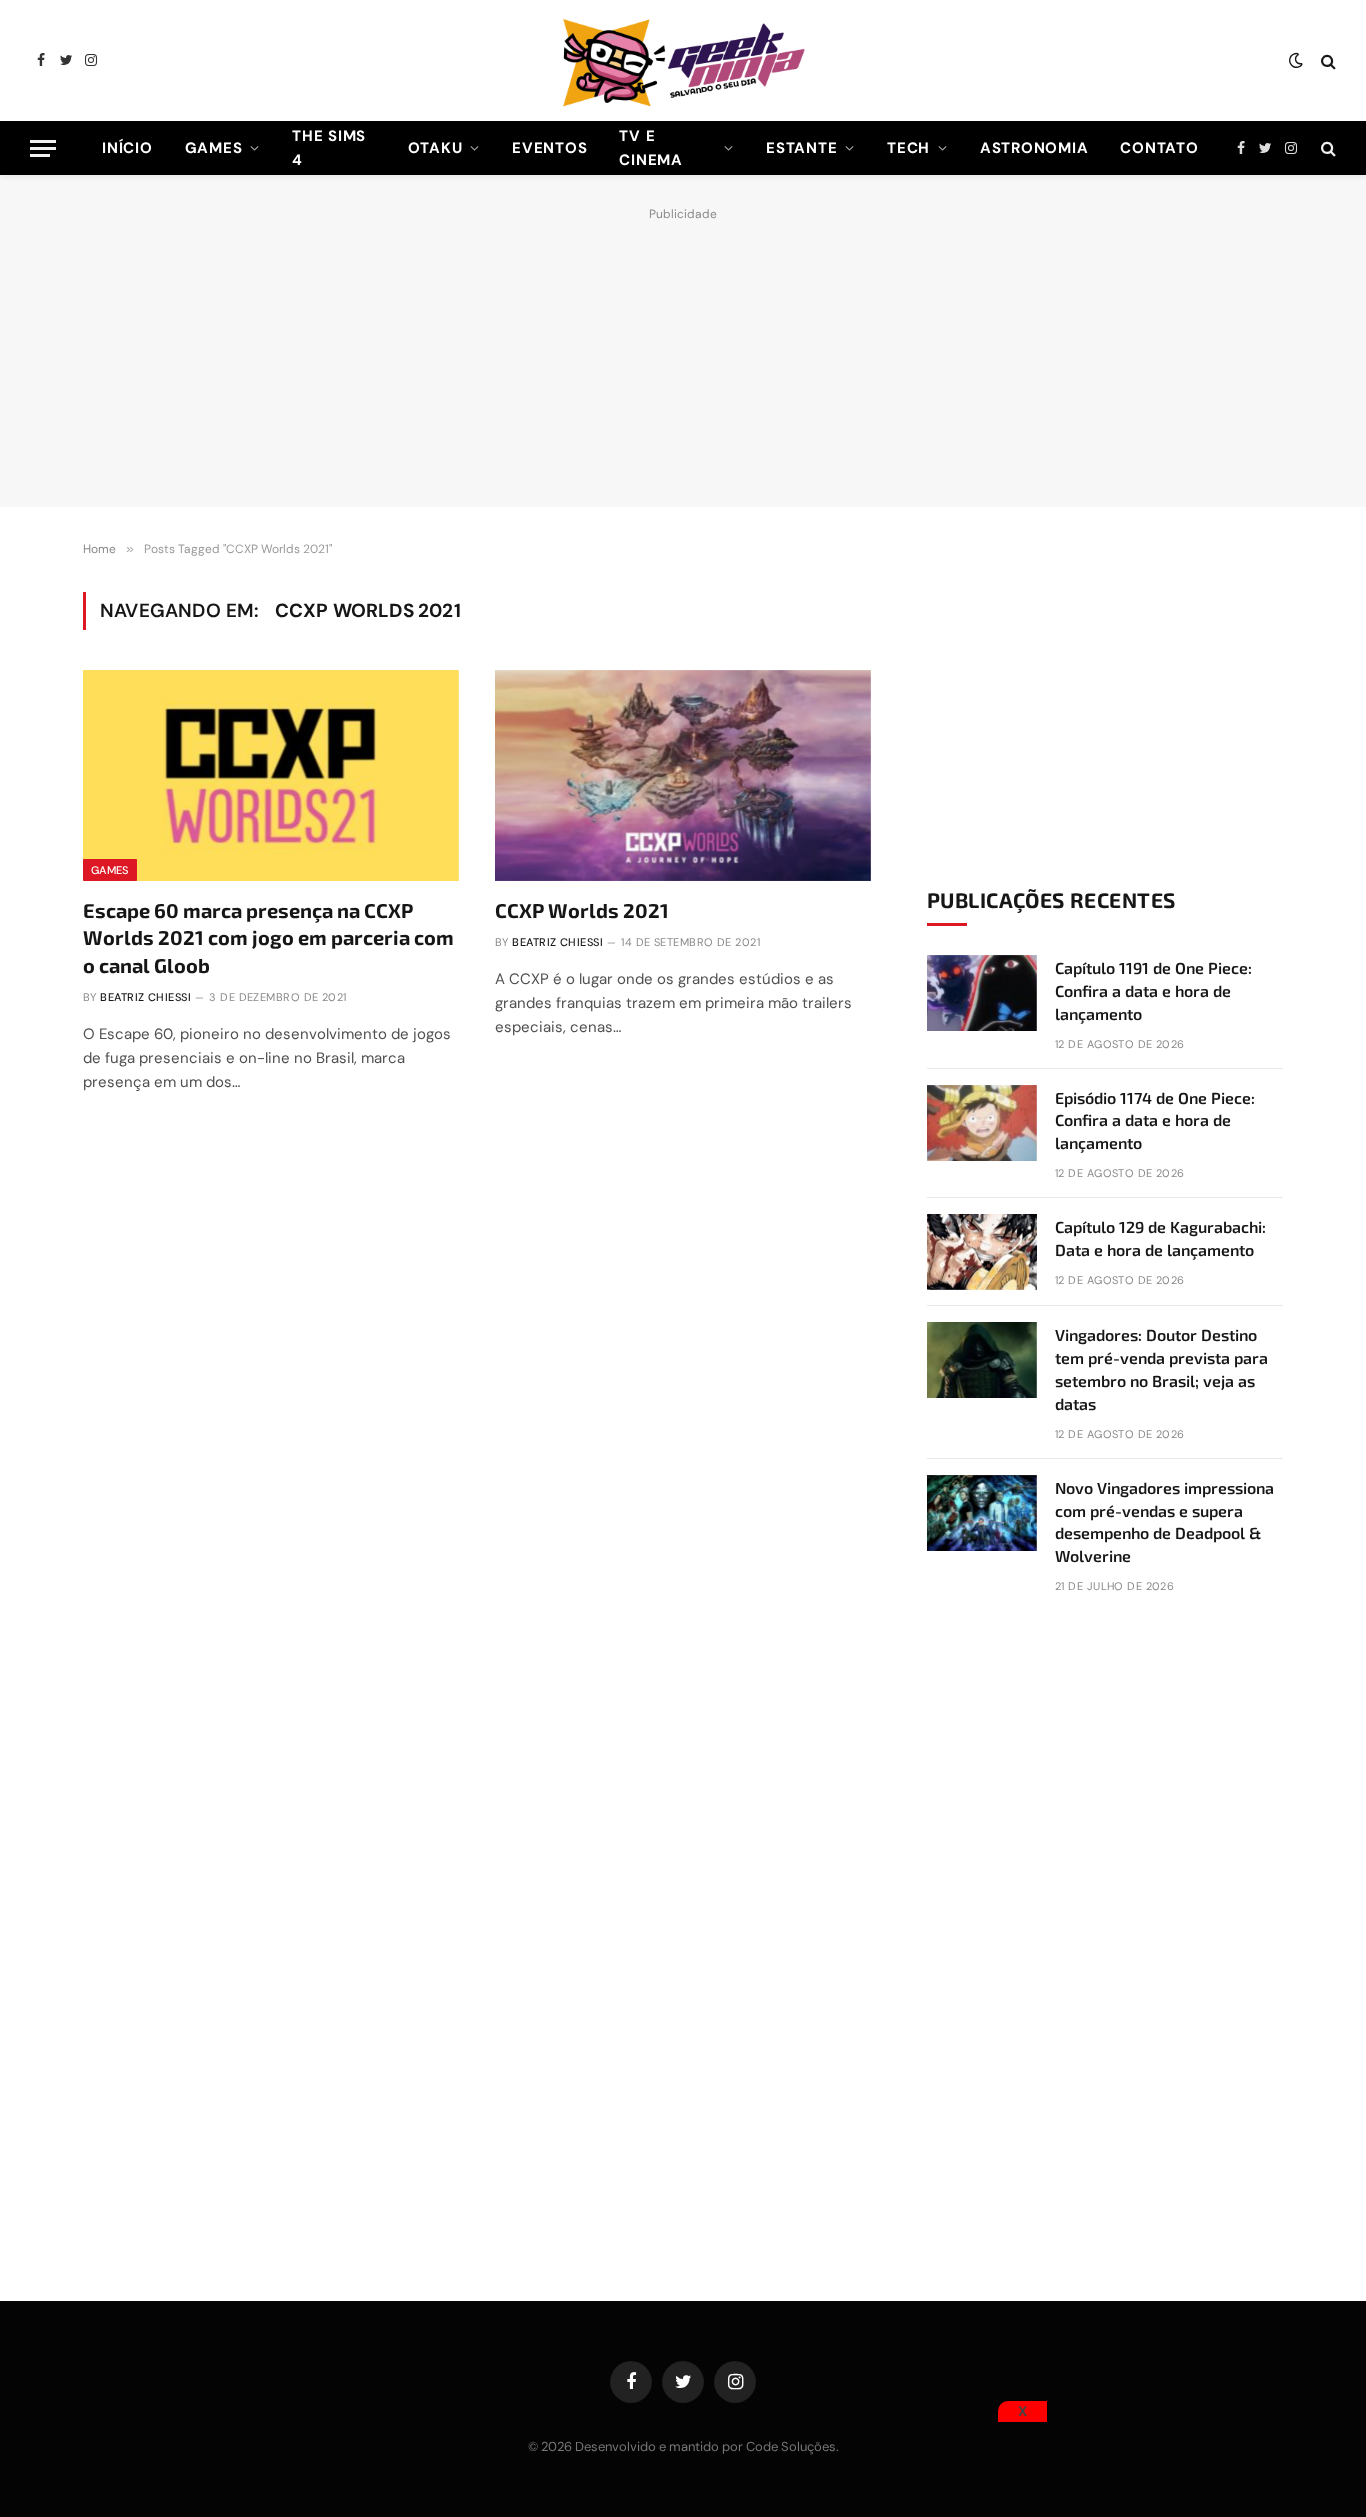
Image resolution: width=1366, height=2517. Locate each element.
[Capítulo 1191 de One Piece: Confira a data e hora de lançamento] (982, 993)
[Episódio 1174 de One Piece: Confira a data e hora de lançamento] (982, 1123)
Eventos (549, 148)
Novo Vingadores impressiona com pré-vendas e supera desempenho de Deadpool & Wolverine (1164, 1522)
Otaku (435, 148)
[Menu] (43, 148)
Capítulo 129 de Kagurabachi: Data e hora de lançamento (1160, 1238)
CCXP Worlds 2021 (582, 910)
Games (214, 148)
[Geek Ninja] (683, 60)
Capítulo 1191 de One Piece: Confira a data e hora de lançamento (1153, 990)
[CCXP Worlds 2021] (683, 776)
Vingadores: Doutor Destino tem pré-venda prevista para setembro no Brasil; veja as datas (1161, 1369)
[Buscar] (1326, 60)
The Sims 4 (329, 148)
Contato (1159, 148)
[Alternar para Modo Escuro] (1296, 61)
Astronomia (1034, 148)
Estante (801, 148)
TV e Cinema (651, 148)
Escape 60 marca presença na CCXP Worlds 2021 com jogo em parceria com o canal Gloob (268, 937)
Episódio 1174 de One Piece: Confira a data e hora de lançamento (1155, 1120)
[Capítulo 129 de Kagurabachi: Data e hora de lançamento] (982, 1252)
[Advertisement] (683, 352)
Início (127, 148)
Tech (908, 148)
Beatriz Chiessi (145, 997)
